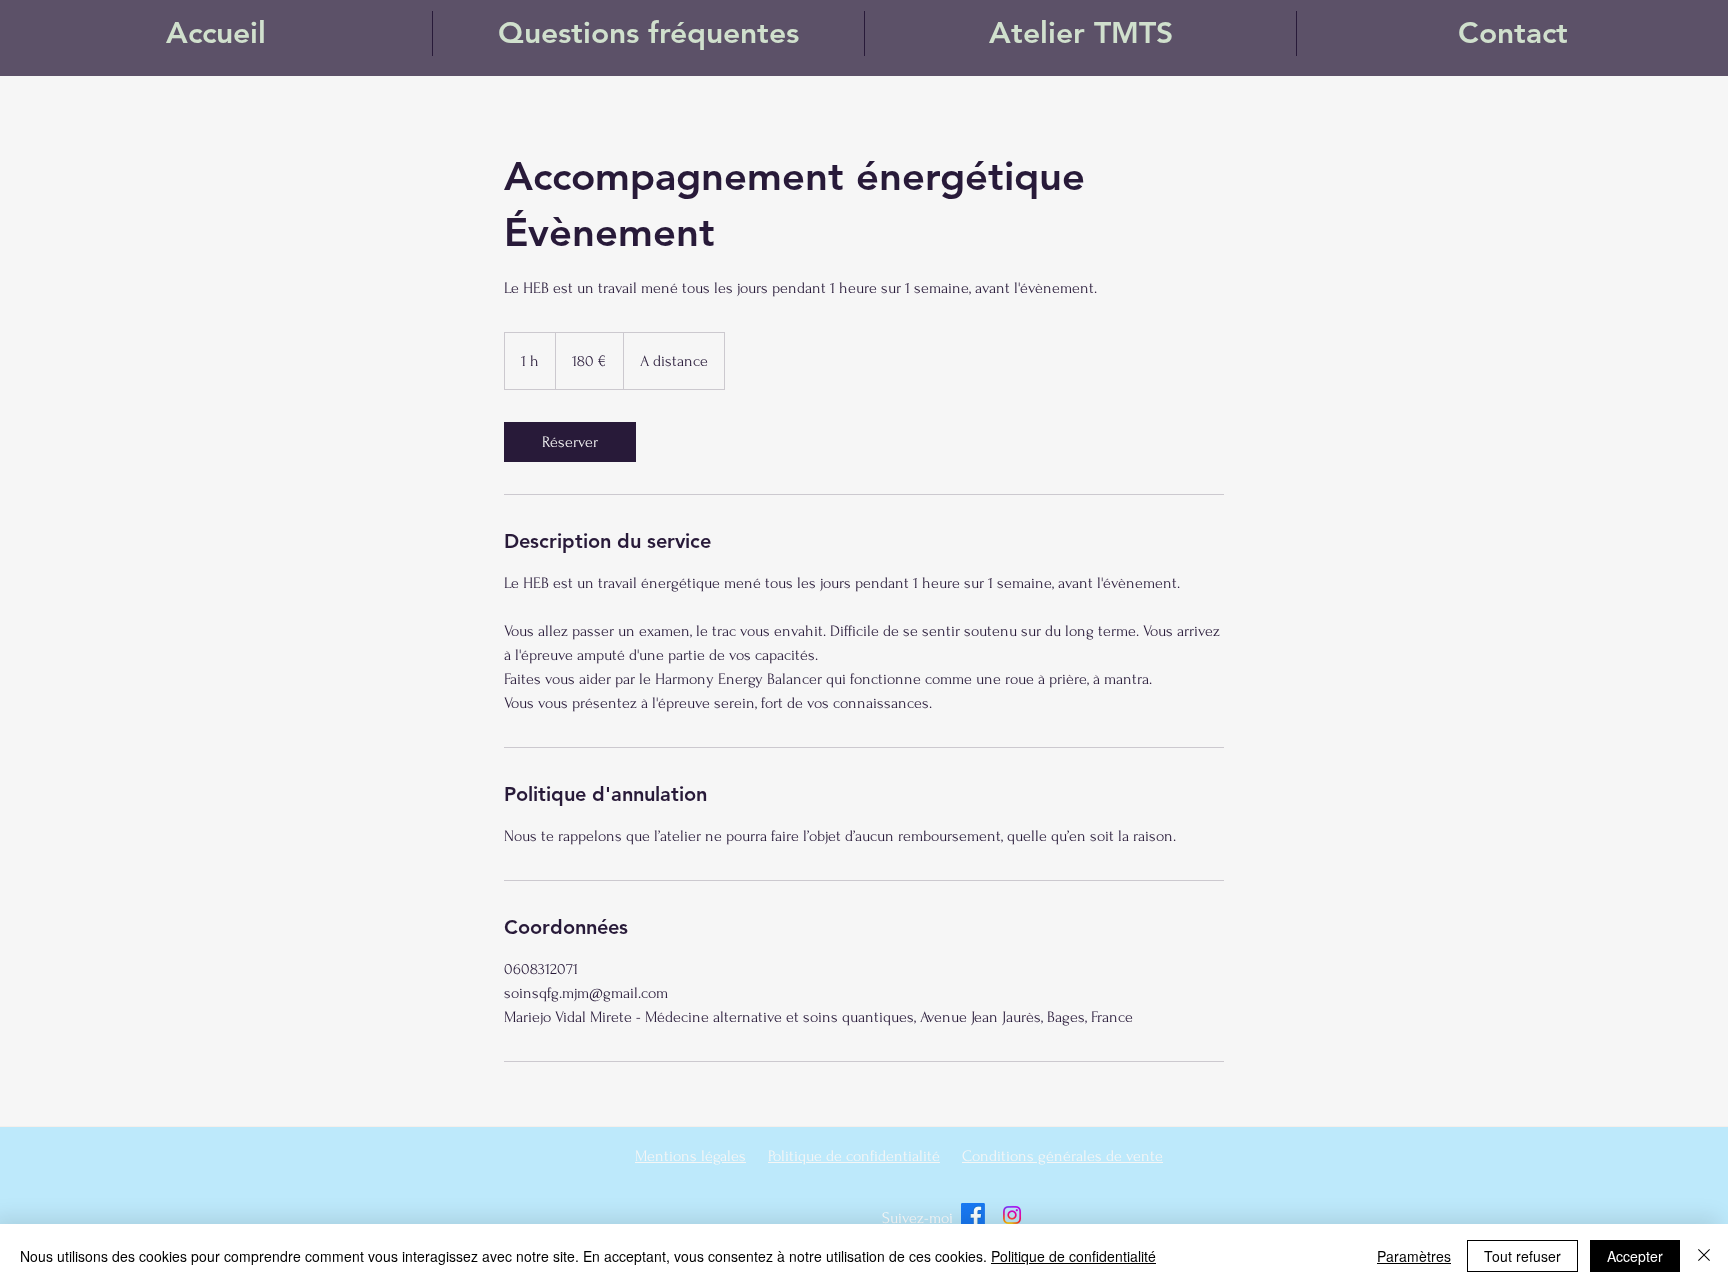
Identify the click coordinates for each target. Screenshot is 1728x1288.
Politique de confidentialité (1073, 1256)
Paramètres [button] (1414, 1256)
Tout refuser (1522, 1256)
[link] (570, 442)
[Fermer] (1704, 1256)
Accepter (1635, 1256)
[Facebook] (973, 1215)
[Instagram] (1012, 1215)
